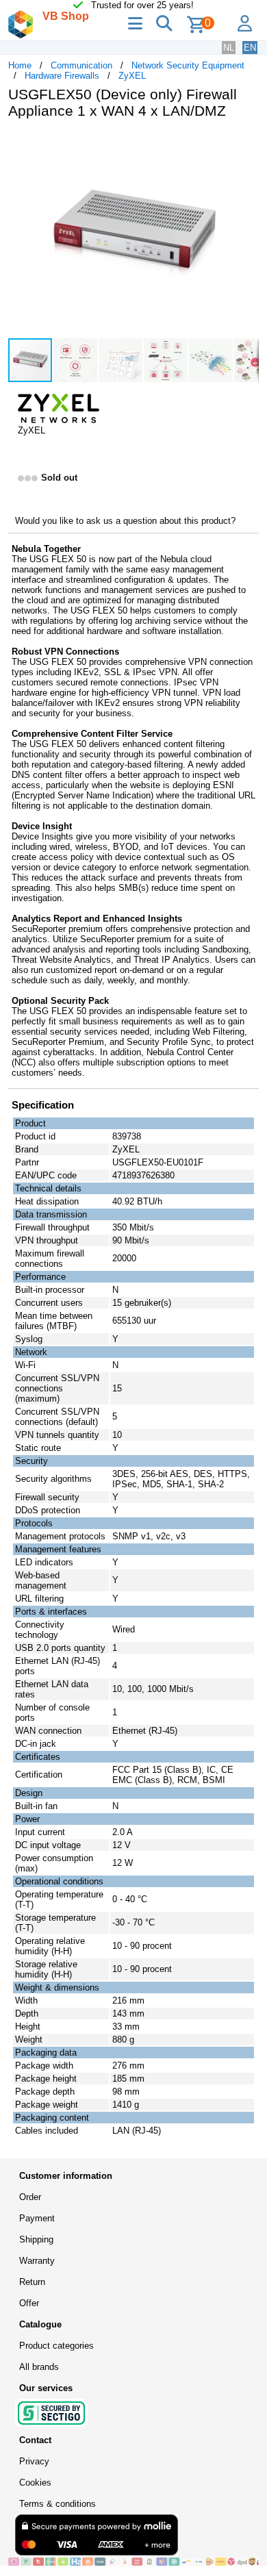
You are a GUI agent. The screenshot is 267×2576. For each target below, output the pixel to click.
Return (32, 2282)
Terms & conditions (58, 2504)
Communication (81, 65)
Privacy (34, 2461)
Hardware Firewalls (62, 76)
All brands (39, 2367)
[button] (246, 144)
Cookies (35, 2483)
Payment (37, 2218)
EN (250, 48)
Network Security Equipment (188, 65)
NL (229, 48)
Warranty (37, 2261)
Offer (29, 2303)
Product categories (56, 2346)
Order (30, 2197)
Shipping (36, 2239)
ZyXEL (132, 76)
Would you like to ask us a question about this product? (125, 521)
